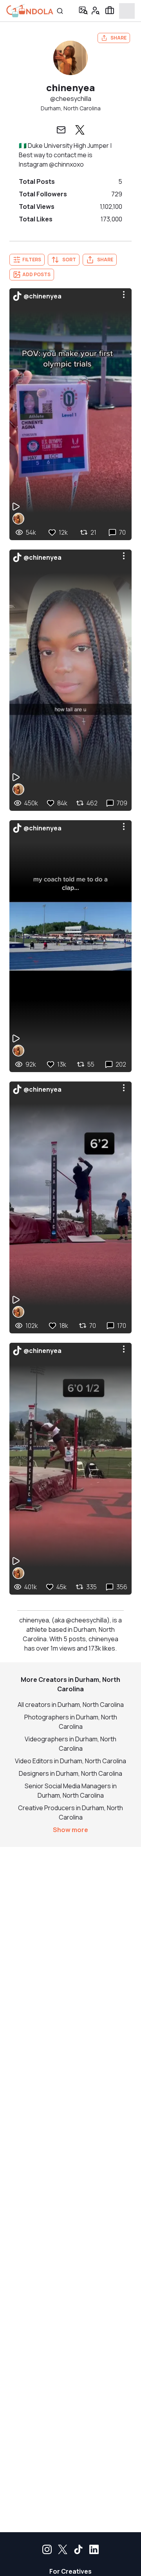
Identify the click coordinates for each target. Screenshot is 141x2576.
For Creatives (70, 2571)
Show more (70, 1830)
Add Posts (36, 274)
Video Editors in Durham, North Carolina (70, 1761)
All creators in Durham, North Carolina (71, 1705)
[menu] (124, 295)
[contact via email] (61, 130)
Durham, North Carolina (71, 108)
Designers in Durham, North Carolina (70, 1773)
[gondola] (30, 11)
